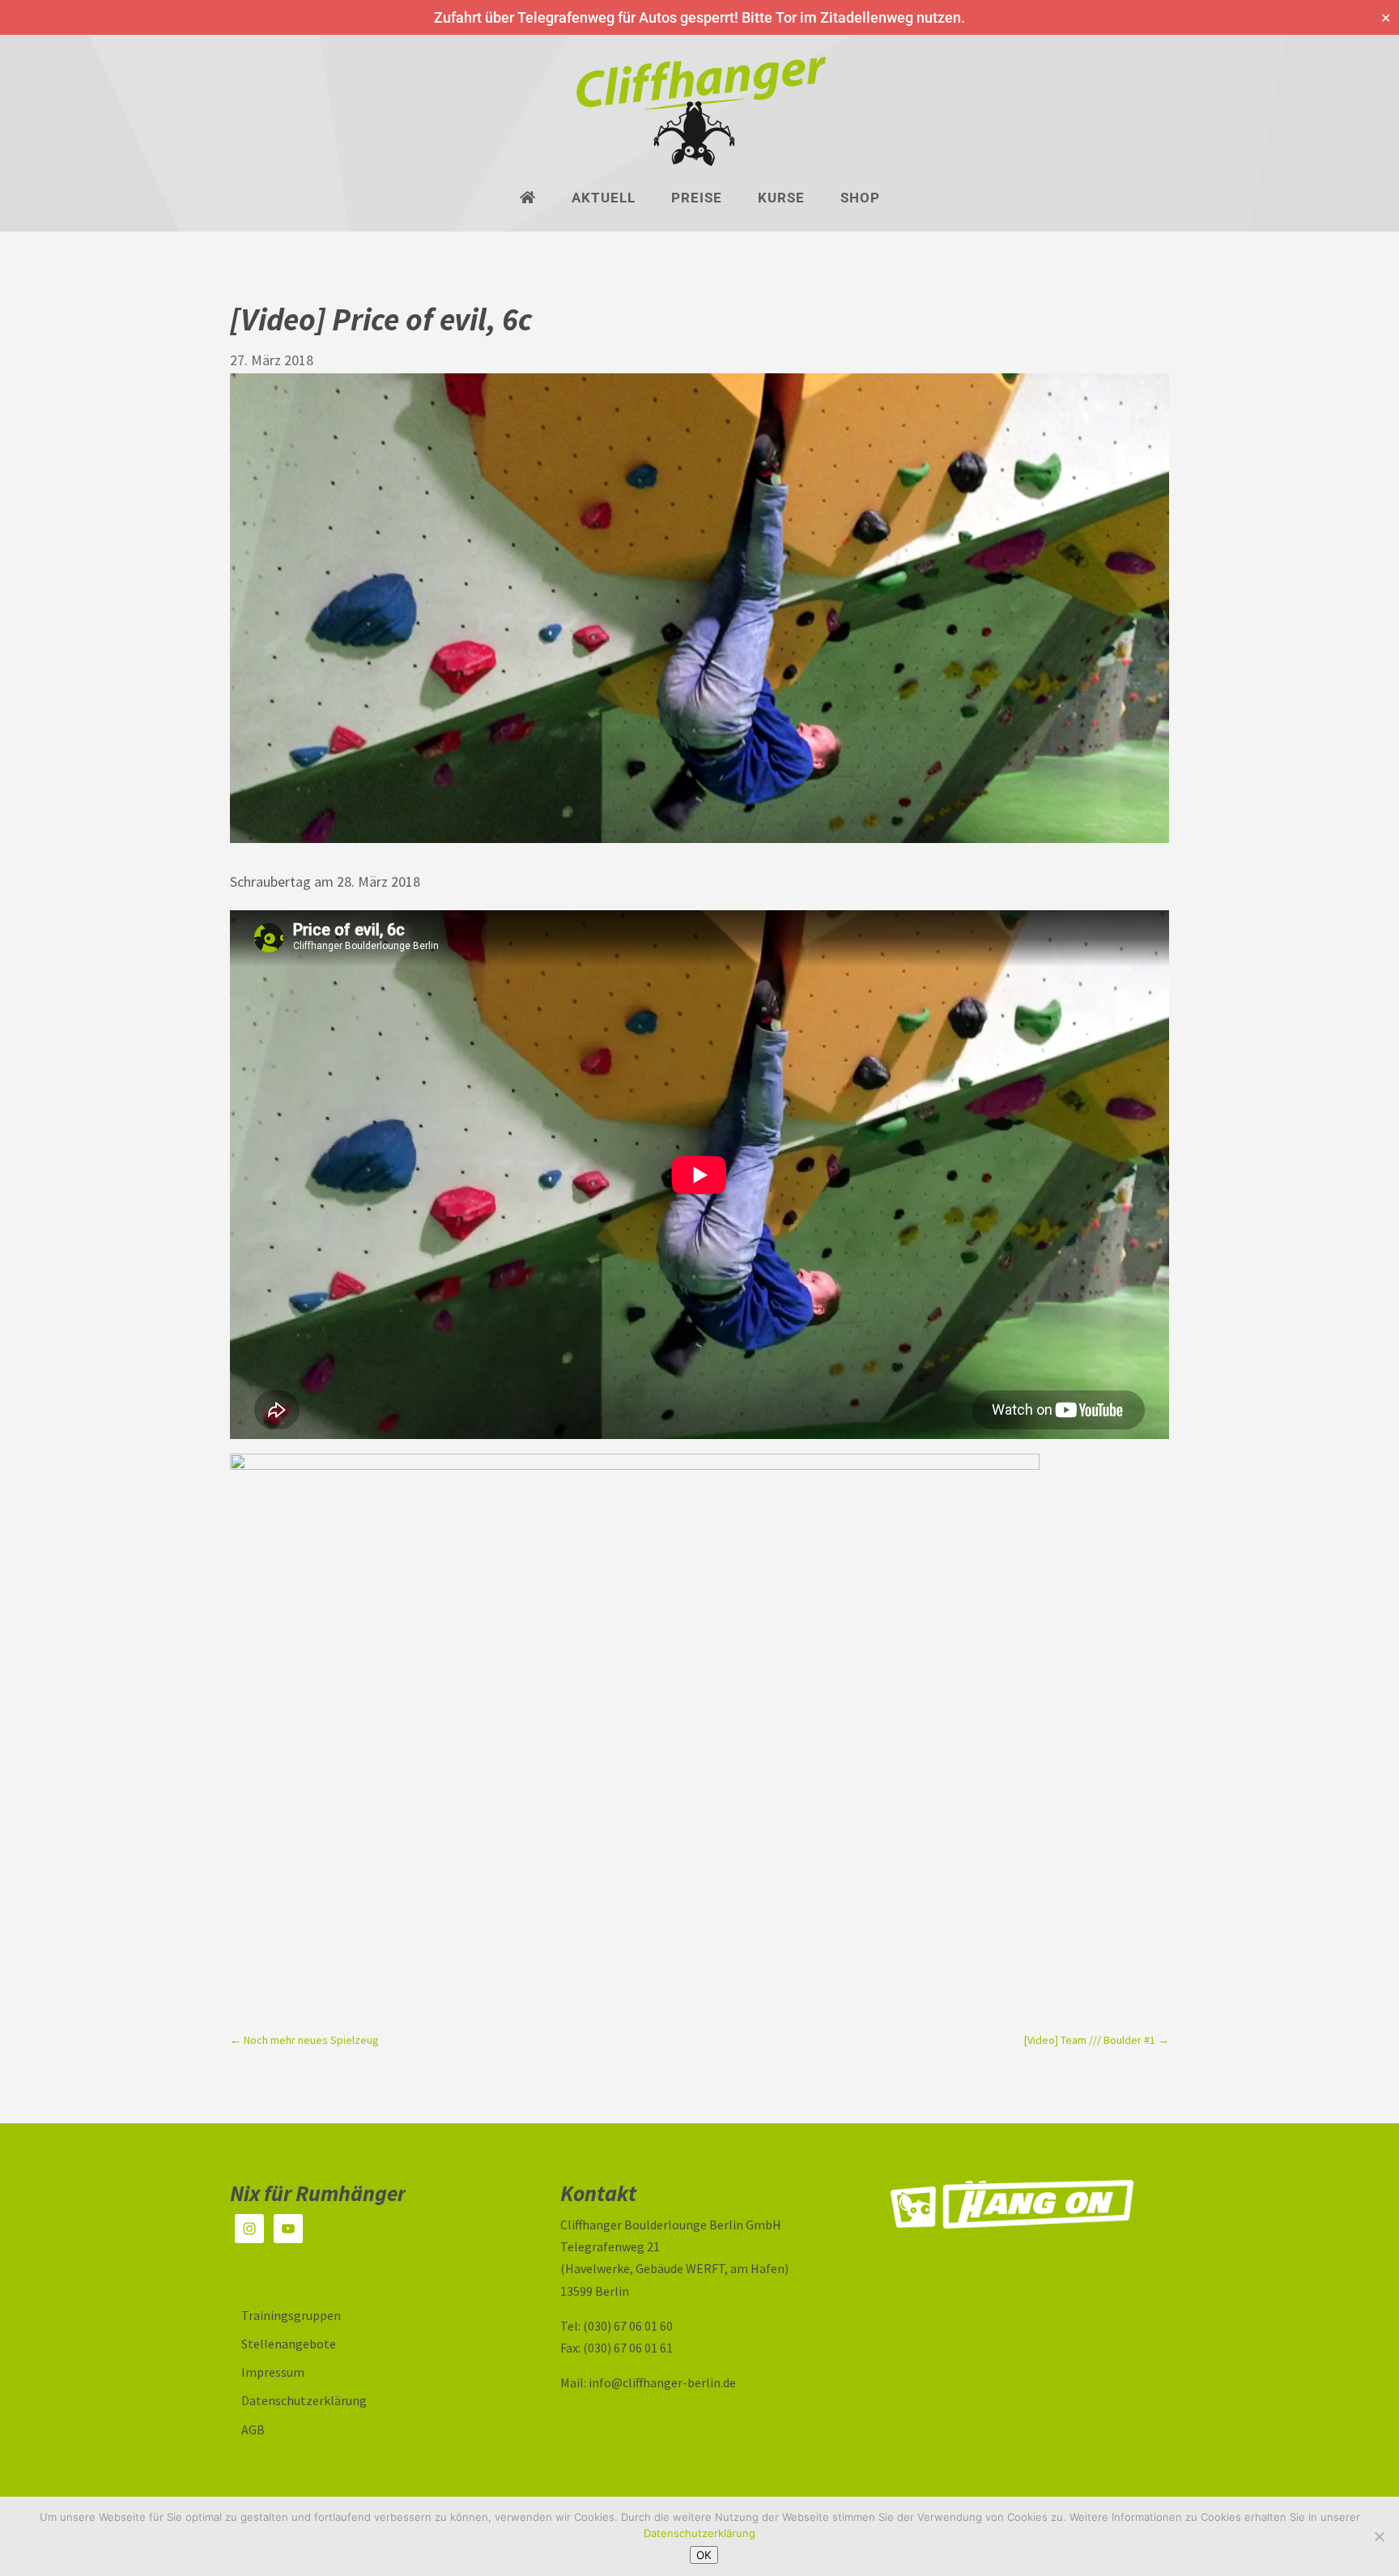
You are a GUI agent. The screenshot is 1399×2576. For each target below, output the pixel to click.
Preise (697, 199)
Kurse (781, 199)
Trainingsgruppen (291, 2315)
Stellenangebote (289, 2344)
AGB (253, 2429)
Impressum (273, 2372)
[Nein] (1379, 2536)
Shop (860, 199)
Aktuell (604, 199)
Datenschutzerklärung (304, 2400)
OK (704, 2555)
